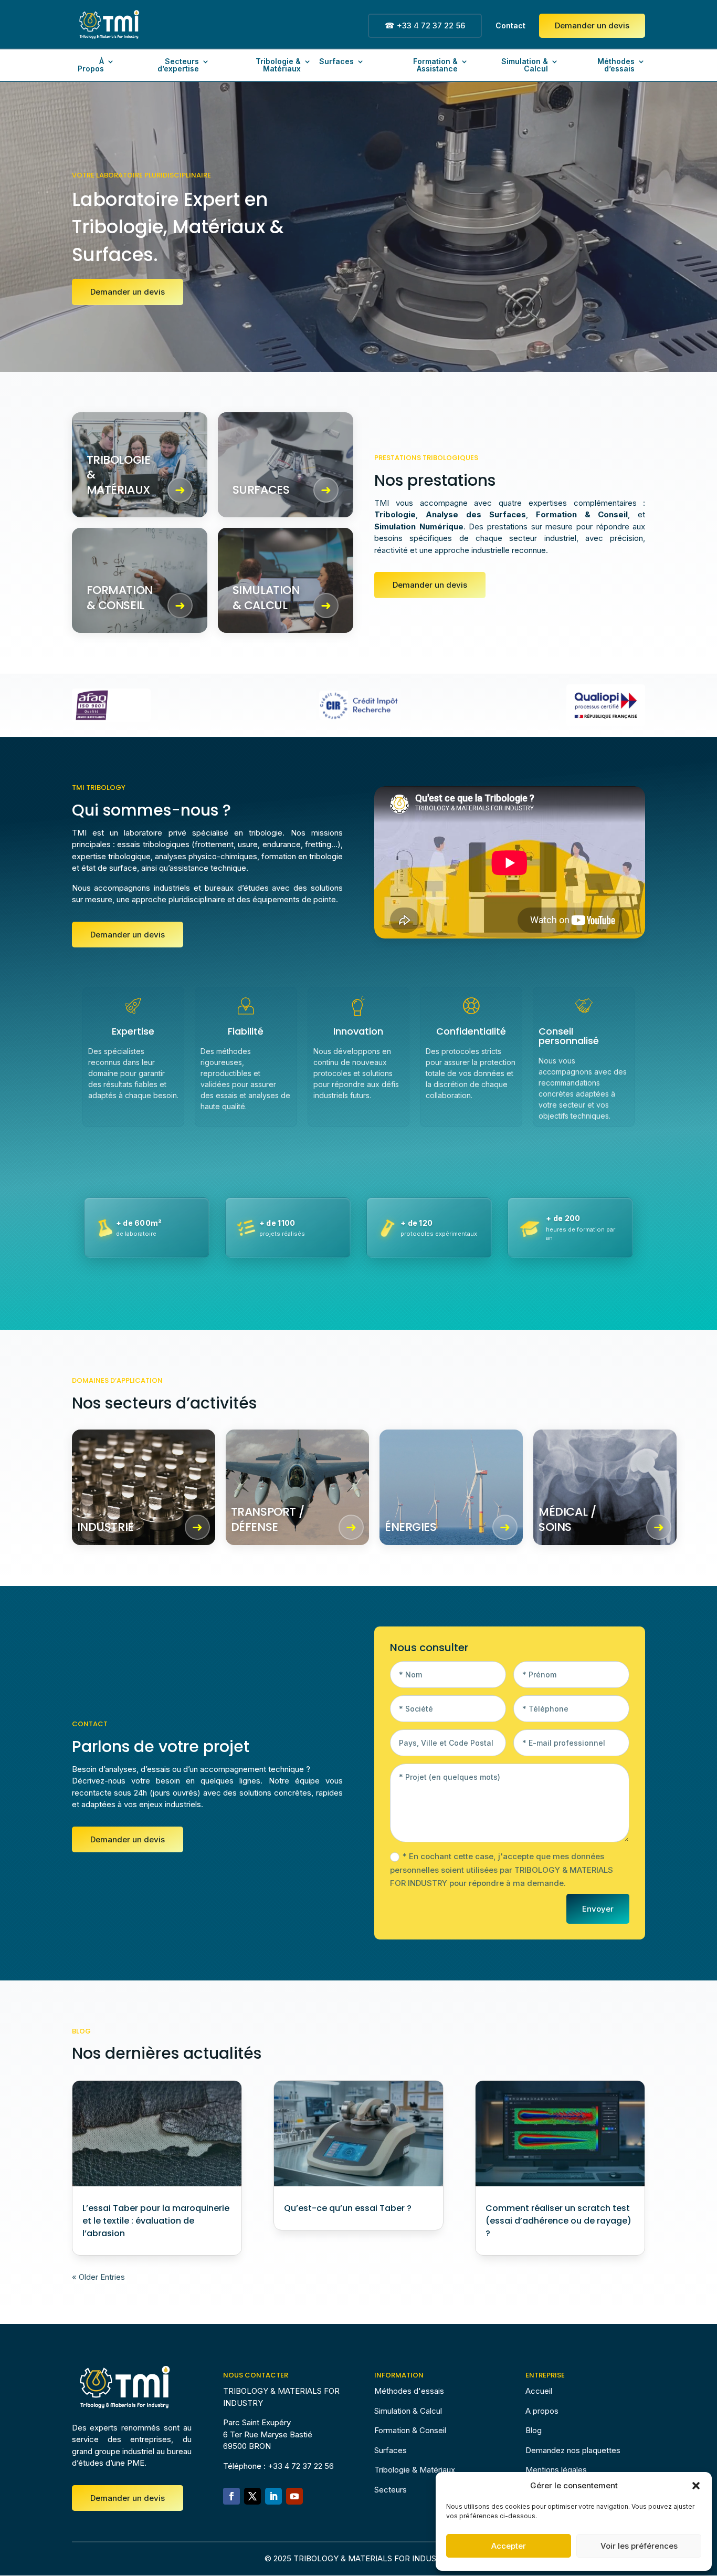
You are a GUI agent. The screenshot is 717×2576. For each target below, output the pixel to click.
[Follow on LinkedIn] (273, 2496)
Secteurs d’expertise (178, 65)
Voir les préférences (639, 2546)
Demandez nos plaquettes (573, 2450)
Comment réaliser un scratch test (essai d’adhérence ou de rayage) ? (558, 2221)
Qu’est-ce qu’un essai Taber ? (348, 2208)
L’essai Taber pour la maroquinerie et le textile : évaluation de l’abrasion (156, 2221)
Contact (510, 26)
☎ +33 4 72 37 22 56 (425, 25)
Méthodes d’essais (616, 65)
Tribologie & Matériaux (278, 65)
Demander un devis (592, 25)
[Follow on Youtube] (294, 2496)
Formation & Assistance (435, 65)
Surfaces (336, 62)
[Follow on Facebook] (231, 2496)
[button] (696, 2486)
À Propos (91, 65)
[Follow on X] (252, 2496)
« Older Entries (98, 2277)
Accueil (539, 2391)
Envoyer (598, 1909)
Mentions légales (556, 2470)
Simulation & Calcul (525, 65)
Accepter (509, 2546)
